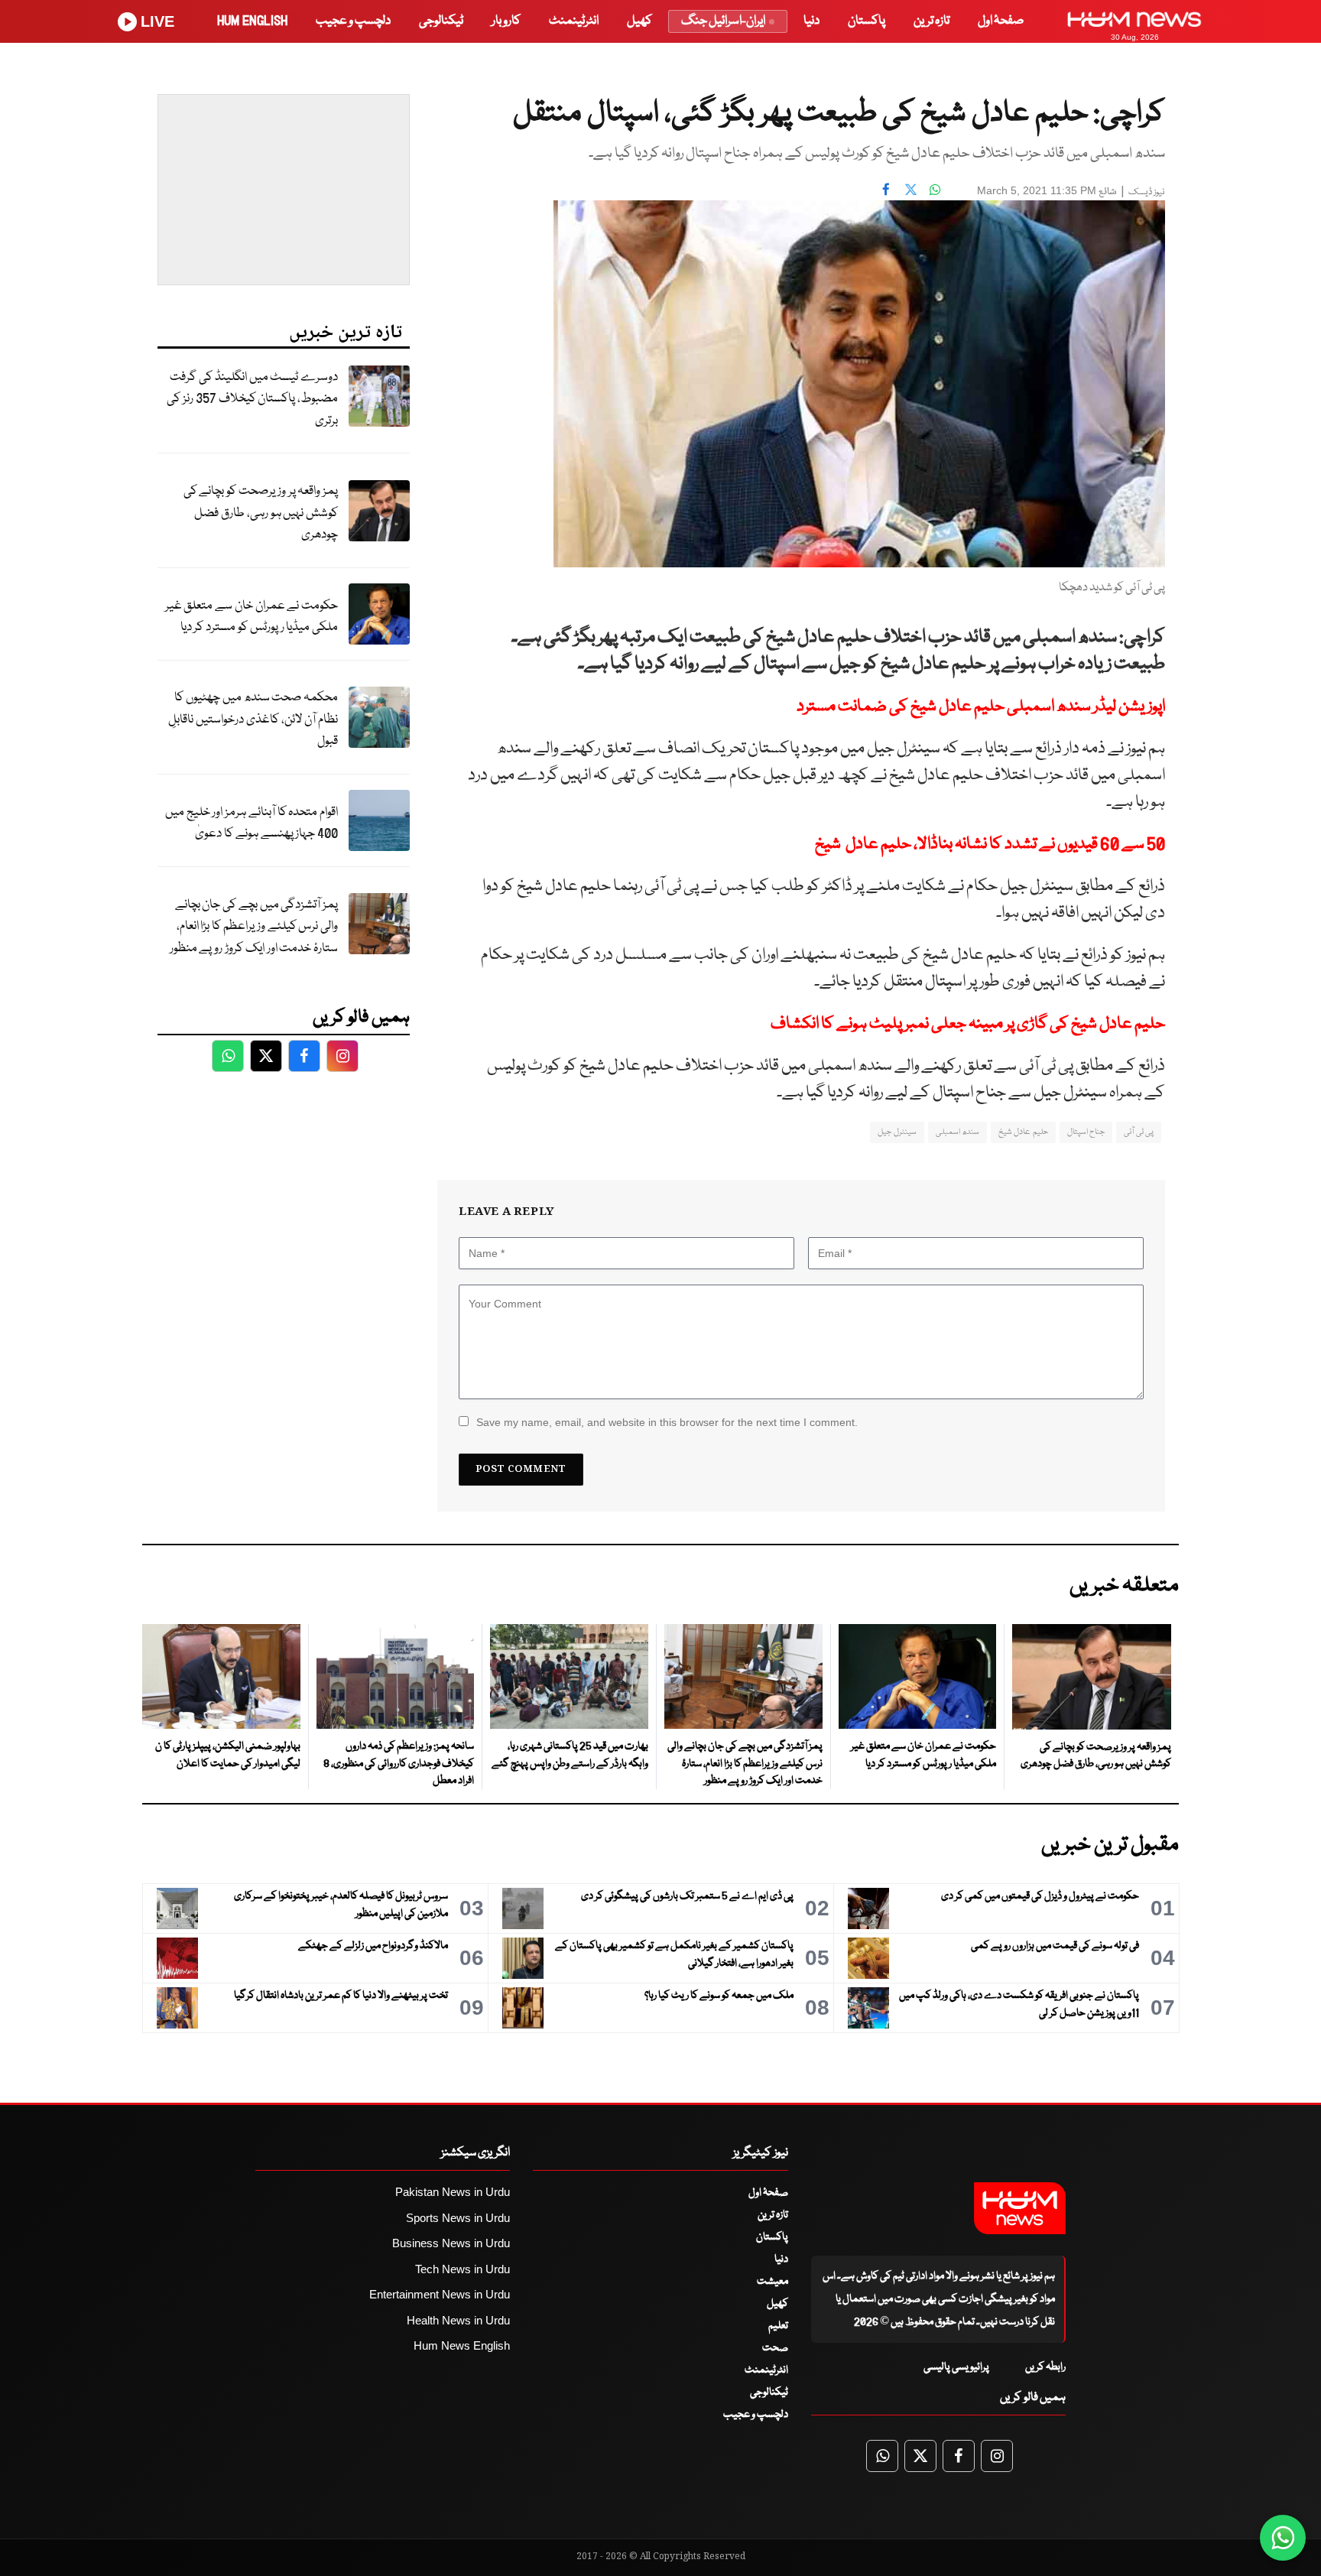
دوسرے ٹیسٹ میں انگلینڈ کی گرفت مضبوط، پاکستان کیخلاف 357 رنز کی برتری (252, 399)
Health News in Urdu (458, 2320)
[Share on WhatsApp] (935, 189)
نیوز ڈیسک (1147, 192)
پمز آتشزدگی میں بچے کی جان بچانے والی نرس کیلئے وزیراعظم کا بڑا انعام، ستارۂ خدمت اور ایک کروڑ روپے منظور (254, 927)
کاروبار (506, 21)
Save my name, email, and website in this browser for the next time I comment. (667, 1422)
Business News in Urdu (451, 2243)
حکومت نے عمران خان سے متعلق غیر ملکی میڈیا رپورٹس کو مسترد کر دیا (252, 617)
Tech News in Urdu (463, 2269)
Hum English (252, 21)
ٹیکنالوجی (441, 21)
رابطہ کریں (1045, 2367)
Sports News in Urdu (458, 2218)
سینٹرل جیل (897, 1132)
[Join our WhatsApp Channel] (1283, 2538)
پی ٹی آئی (1139, 1132)
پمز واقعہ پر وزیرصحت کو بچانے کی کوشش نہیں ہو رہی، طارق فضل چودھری (261, 513)
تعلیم (778, 2326)
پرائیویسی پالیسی (956, 2367)
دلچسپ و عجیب (353, 21)
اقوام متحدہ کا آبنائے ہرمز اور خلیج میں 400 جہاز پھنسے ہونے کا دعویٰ (252, 823)
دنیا (811, 21)
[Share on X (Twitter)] (910, 189)
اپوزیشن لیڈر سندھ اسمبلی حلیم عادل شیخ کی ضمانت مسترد (981, 707)
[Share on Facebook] (886, 189)
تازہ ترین (932, 21)
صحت (775, 2348)
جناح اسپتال (1086, 1132)
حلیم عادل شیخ (1023, 1132)
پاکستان (867, 21)
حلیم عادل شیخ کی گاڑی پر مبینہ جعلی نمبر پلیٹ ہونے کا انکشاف (968, 1024)
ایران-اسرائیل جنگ (723, 21)
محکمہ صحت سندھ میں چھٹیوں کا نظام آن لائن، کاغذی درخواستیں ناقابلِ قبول (253, 720)
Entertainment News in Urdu (440, 2294)
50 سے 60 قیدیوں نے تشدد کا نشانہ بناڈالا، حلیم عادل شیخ (990, 845)
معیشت (772, 2282)
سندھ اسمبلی (957, 1132)
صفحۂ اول (1001, 21)
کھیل (639, 21)
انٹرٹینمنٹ (574, 21)
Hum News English (462, 2345)
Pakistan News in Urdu (453, 2192)
